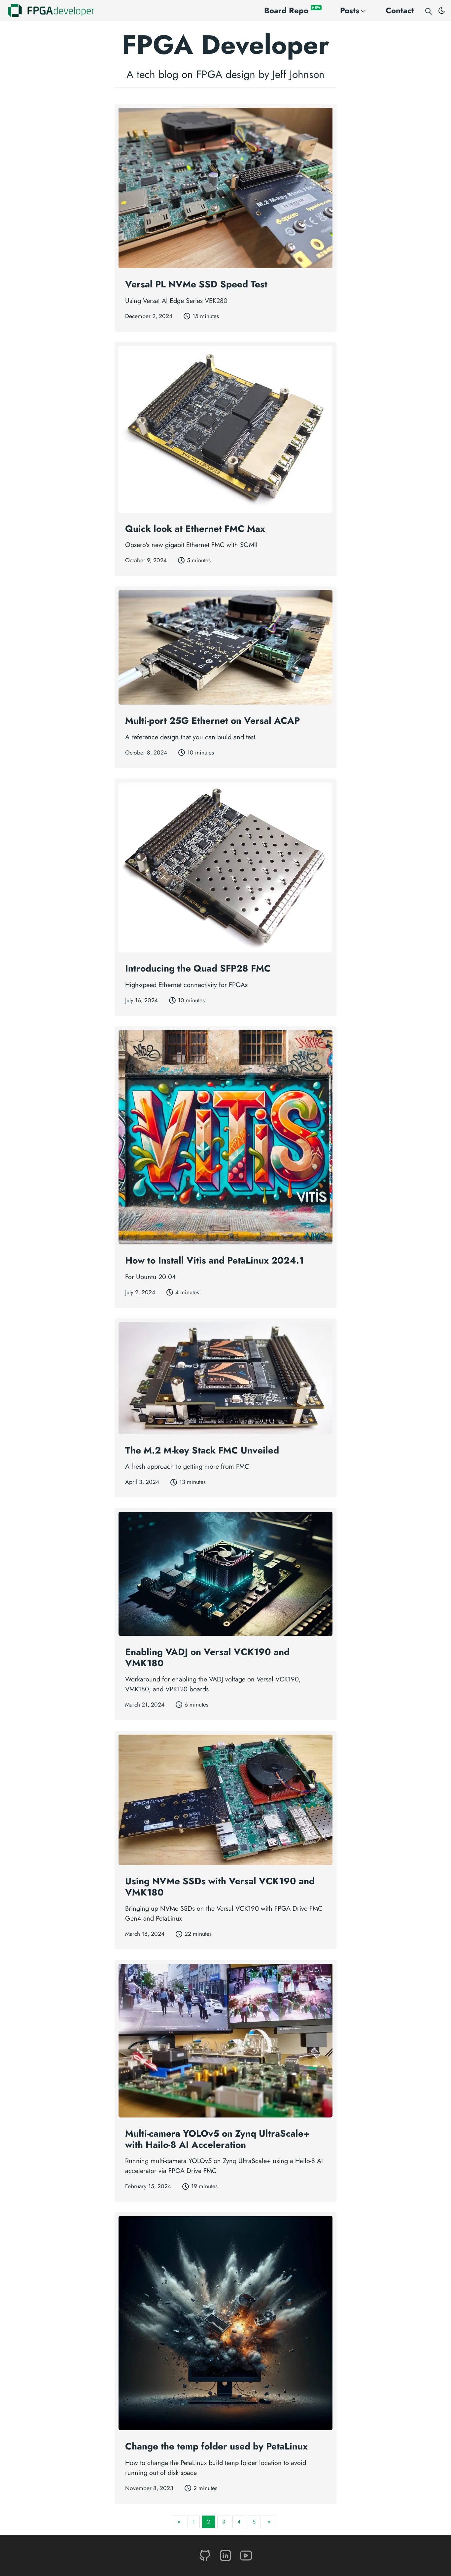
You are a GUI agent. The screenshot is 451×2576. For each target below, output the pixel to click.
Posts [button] (350, 10)
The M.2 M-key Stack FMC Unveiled (202, 1450)
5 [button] (254, 2522)
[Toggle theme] (442, 11)
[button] (179, 2522)
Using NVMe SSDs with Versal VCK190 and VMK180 (220, 1887)
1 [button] (194, 2522)
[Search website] (429, 11)
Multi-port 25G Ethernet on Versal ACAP (212, 721)
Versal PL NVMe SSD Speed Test (196, 284)
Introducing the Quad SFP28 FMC (198, 968)
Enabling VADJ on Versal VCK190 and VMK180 (207, 1657)
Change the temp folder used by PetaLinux (216, 2446)
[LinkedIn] (226, 2555)
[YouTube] (246, 2555)
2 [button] (208, 2522)
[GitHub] (206, 2555)
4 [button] (239, 2522)
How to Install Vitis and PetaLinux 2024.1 (214, 1260)
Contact (400, 10)
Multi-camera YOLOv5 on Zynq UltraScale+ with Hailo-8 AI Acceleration (217, 2139)
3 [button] (224, 2522)
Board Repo (292, 10)
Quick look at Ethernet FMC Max (195, 529)
